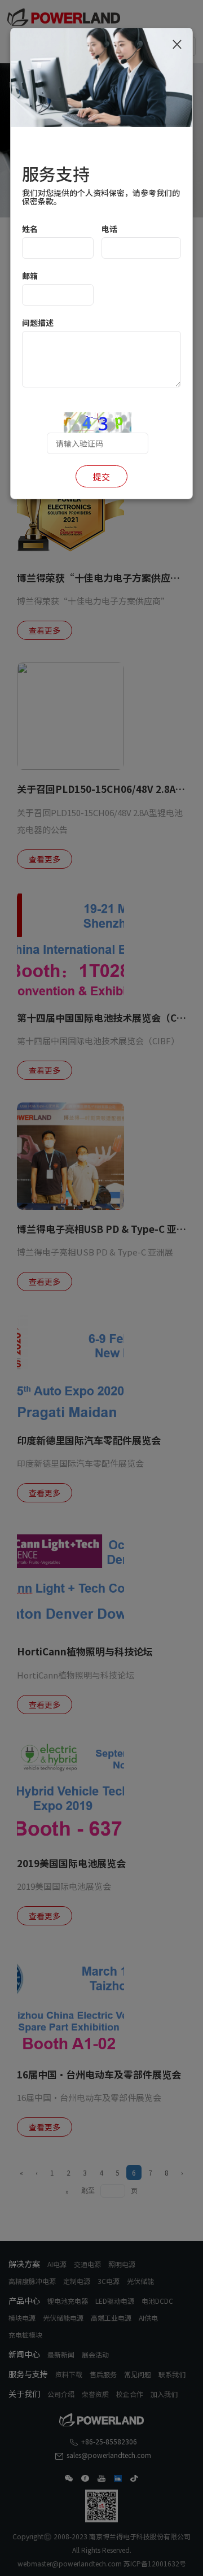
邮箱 (30, 276)
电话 (109, 229)
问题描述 (38, 322)
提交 (101, 476)
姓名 (30, 229)
